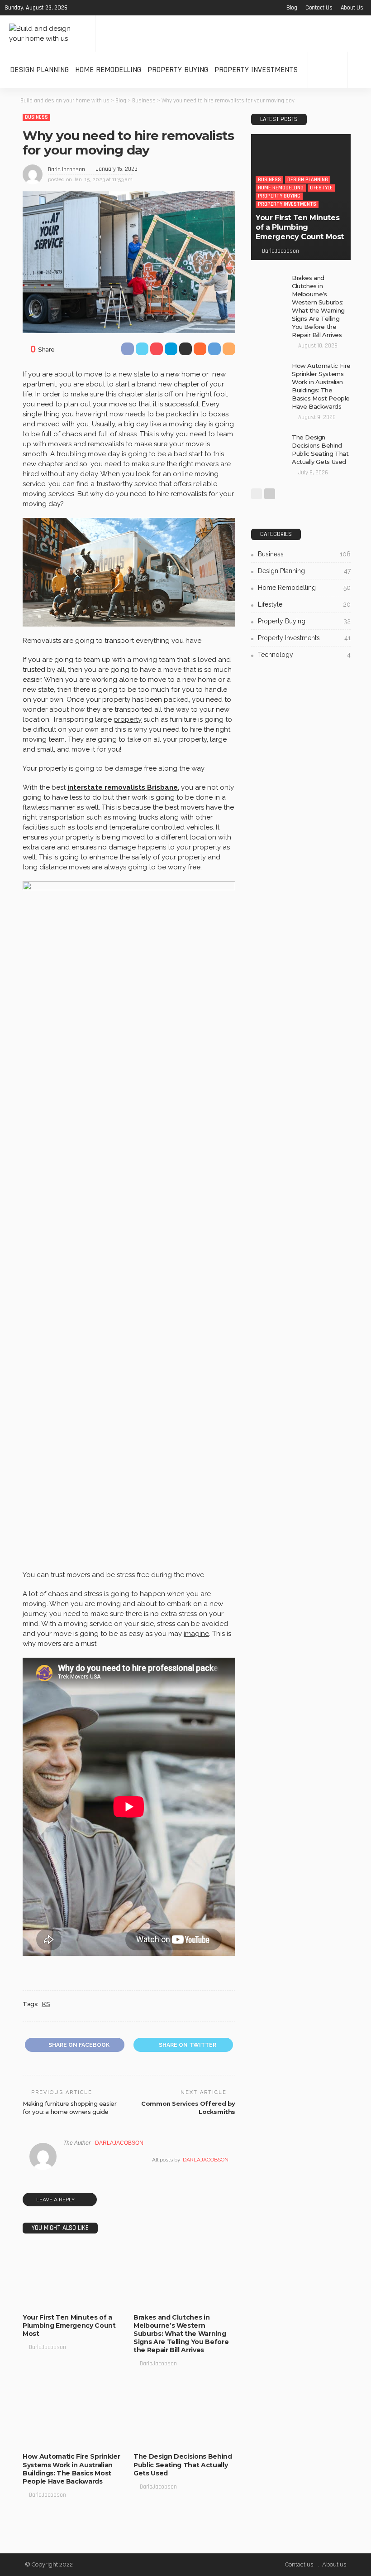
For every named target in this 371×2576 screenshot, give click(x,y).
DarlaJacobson (67, 169)
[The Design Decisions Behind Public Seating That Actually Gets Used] (184, 2415)
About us (352, 8)
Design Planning (39, 70)
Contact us (319, 8)
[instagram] (113, 8)
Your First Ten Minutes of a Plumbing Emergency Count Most (69, 2325)
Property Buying (178, 70)
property (128, 719)
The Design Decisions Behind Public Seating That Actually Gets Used (183, 2465)
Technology (185, 2299)
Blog (292, 8)
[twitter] (89, 8)
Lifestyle (93, 2282)
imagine (196, 1634)
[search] (359, 70)
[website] (66, 2160)
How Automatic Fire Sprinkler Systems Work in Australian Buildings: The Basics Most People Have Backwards (71, 2469)
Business (36, 117)
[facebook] (77, 8)
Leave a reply (56, 2200)
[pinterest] (101, 8)
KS (46, 2004)
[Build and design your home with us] (48, 34)
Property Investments (256, 70)
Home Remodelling (108, 70)
